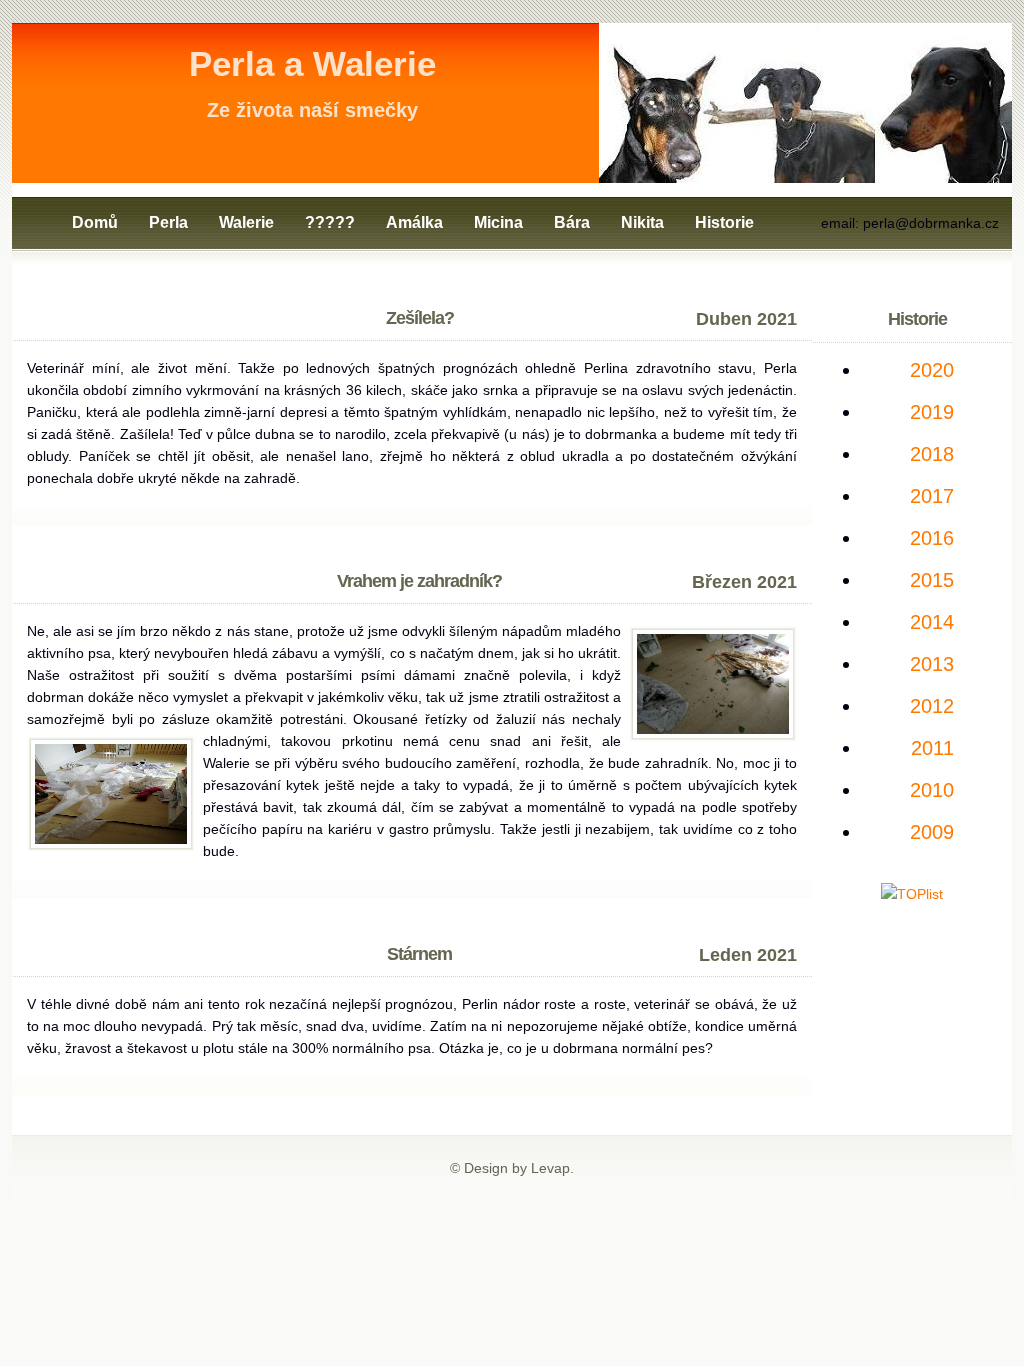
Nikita (642, 222)
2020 (932, 370)
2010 (932, 790)
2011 (932, 748)
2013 (932, 664)
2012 (932, 706)
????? (330, 222)
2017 (932, 496)
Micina (498, 222)
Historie (724, 222)
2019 (932, 412)
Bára (572, 222)
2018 (932, 454)
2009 (932, 832)
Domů (95, 222)
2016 (932, 538)
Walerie (246, 222)
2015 (932, 580)
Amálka (414, 222)
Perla (168, 222)
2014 (932, 622)
